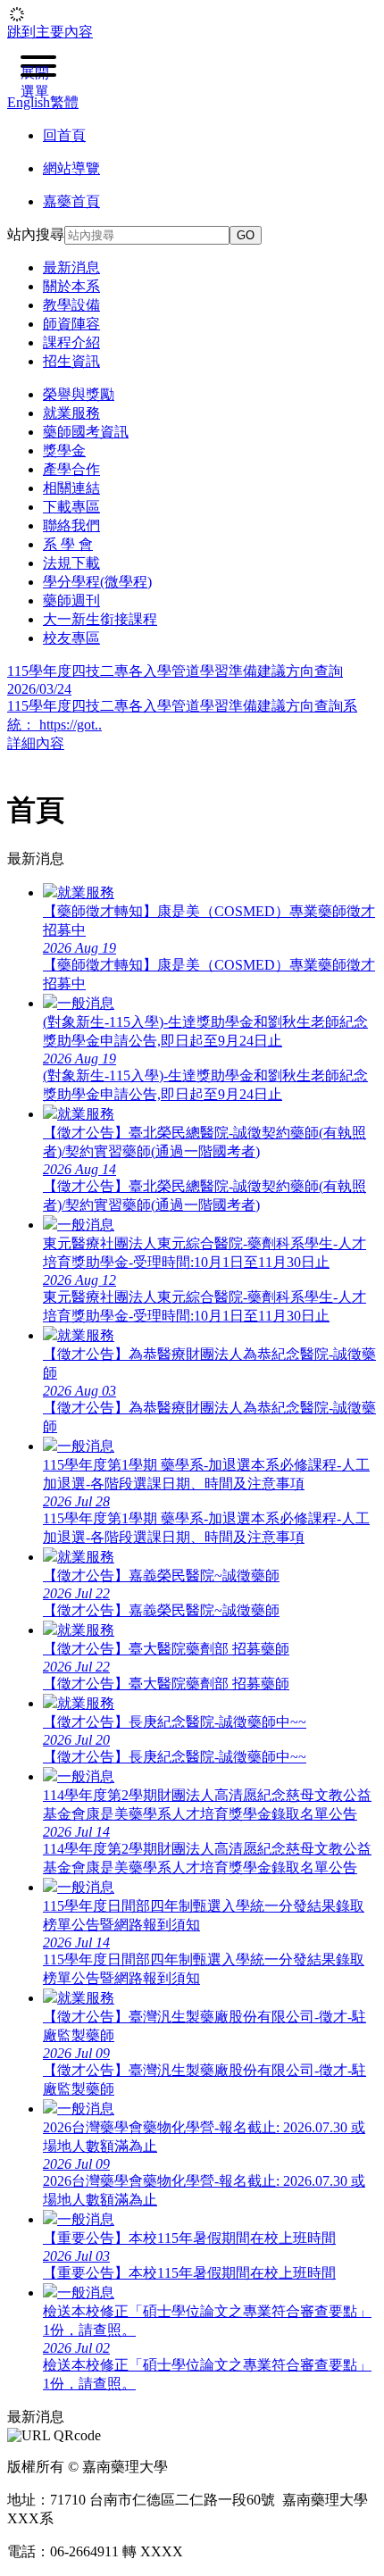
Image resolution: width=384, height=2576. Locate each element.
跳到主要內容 (50, 32)
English (29, 102)
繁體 (64, 102)
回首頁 (64, 135)
